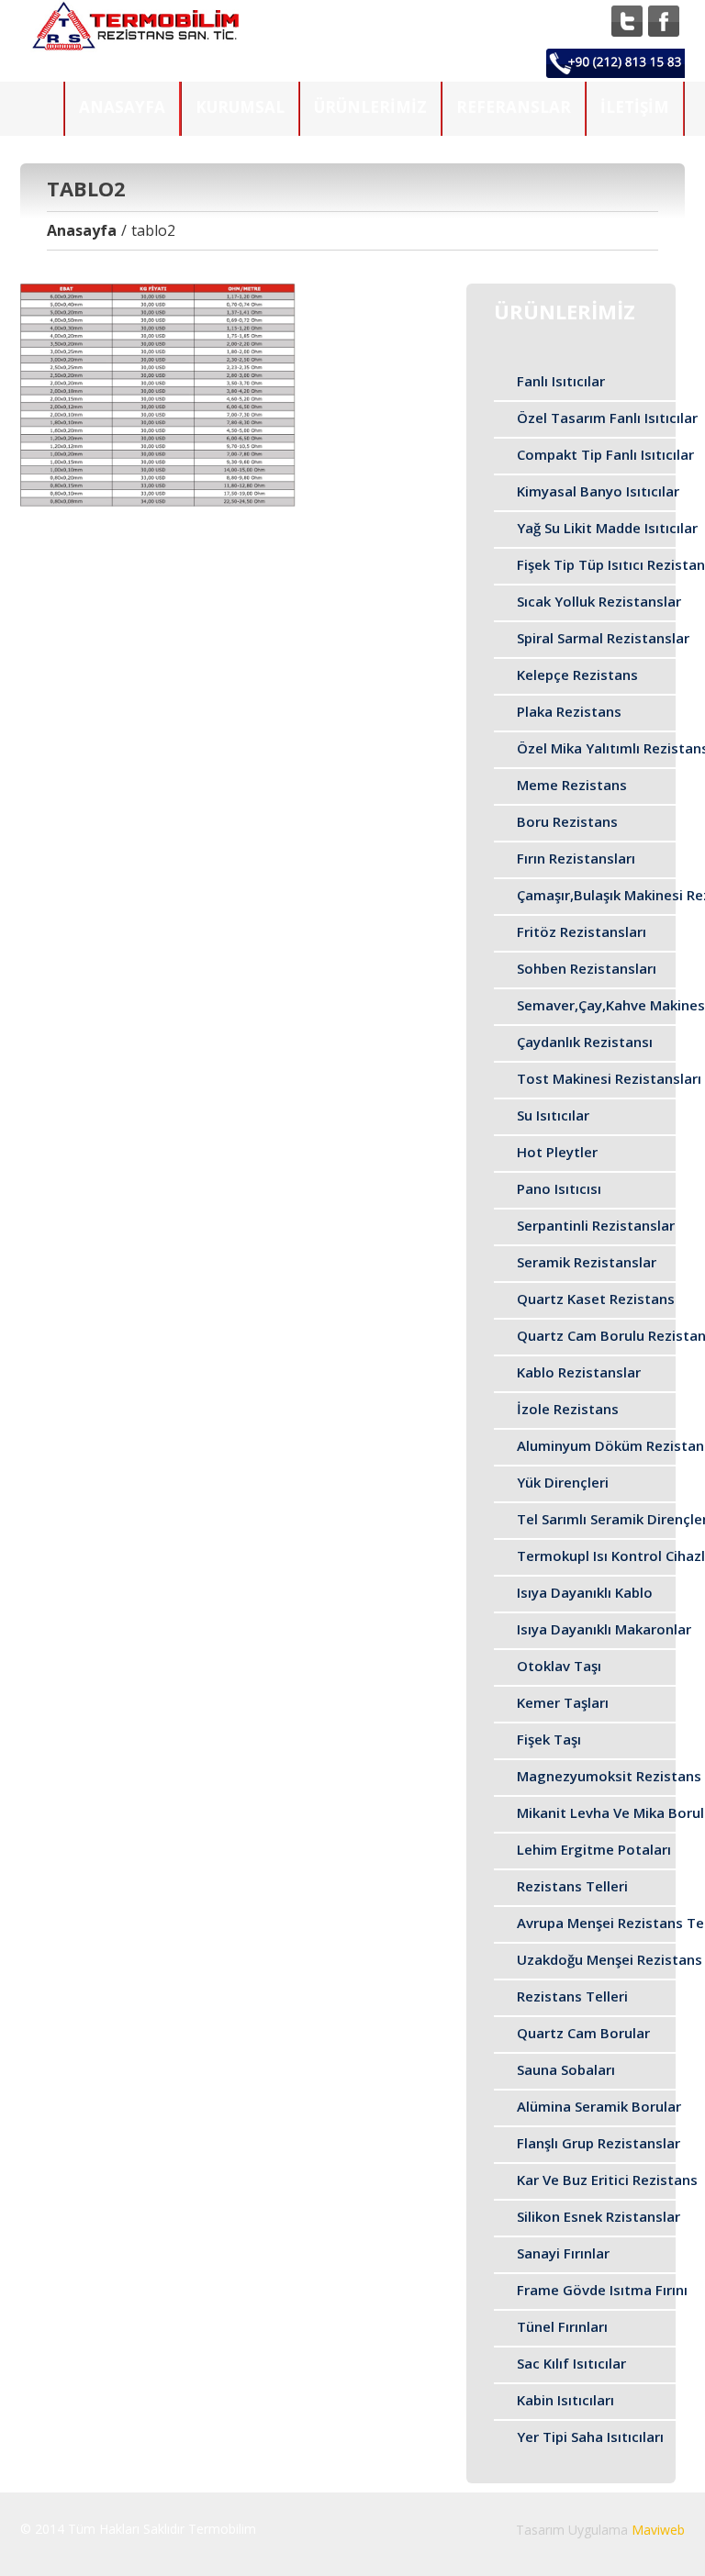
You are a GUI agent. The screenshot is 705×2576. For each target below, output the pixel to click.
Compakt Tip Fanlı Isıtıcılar (605, 454)
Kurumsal (240, 107)
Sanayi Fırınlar (563, 2253)
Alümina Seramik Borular (599, 2106)
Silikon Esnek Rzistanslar (599, 2216)
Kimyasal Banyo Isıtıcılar (598, 491)
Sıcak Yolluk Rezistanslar (599, 601)
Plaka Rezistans (569, 711)
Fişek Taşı (549, 1739)
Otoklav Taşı (559, 1666)
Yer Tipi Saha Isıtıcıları (590, 2437)
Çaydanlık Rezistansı (585, 1042)
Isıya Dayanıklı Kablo (585, 1592)
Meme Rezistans (572, 785)
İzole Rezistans (568, 1409)
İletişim (635, 107)
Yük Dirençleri (563, 1482)
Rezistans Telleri (572, 1886)
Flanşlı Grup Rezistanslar (599, 2143)
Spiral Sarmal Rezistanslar (603, 638)
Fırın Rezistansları (576, 858)
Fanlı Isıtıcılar (561, 381)
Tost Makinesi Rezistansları (609, 1078)
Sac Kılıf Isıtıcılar (571, 2363)
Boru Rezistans (567, 821)
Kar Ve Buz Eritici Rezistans (607, 2180)
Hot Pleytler (557, 1152)
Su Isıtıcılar (553, 1115)
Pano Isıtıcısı (559, 1188)
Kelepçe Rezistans (577, 675)
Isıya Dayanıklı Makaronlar (604, 1629)
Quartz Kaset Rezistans (596, 1299)
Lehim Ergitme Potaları (594, 1849)
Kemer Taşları (563, 1702)
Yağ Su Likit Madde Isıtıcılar (607, 528)
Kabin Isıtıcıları (565, 2400)
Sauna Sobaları (566, 2069)
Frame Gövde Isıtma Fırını (602, 2290)
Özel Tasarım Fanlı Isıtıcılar (607, 418)
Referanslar (514, 107)
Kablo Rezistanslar (579, 1372)
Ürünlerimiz (370, 107)
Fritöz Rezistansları (582, 931)
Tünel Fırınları (562, 2326)
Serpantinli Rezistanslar (596, 1225)
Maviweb (658, 2530)
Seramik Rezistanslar (587, 1262)
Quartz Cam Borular (583, 2033)
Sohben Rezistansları (587, 968)
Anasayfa (122, 107)
